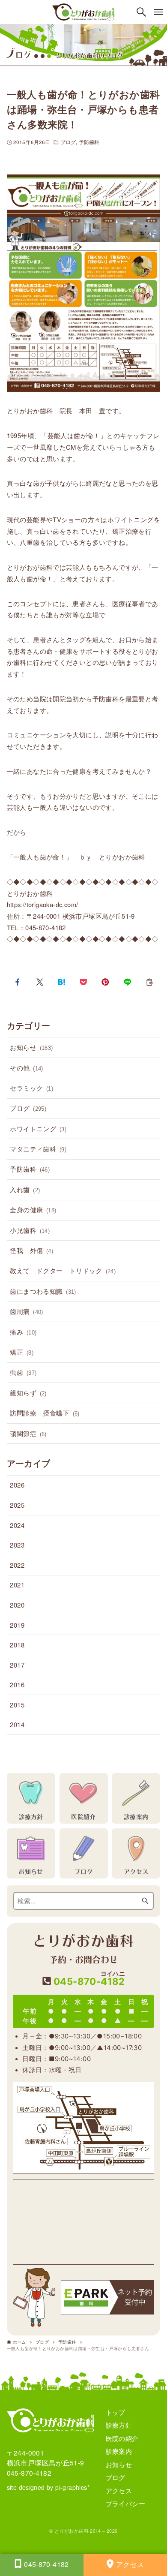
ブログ (68, 142)
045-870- (88, 1979)
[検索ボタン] (141, 12)
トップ (116, 2412)
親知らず (28, 1393)
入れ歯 (25, 1189)
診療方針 (119, 2425)
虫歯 (23, 1372)
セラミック (31, 1088)
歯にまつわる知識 (43, 1291)
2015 (17, 1705)
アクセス (119, 2490)
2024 (17, 1525)
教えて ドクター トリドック (63, 1270)
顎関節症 (28, 1433)
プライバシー (125, 2503)
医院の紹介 (122, 2438)
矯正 (22, 1352)
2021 (17, 1585)
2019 (17, 1625)
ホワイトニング (38, 1129)
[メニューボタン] (158, 12)
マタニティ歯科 (38, 1149)
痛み (23, 1332)
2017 (17, 1665)
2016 (17, 1685)
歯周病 (26, 1311)
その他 (26, 1068)
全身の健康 (33, 1210)
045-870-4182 (29, 2473)
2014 (17, 1724)
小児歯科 (30, 1230)
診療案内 (119, 2451)
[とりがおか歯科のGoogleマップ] (83, 2222)
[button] (18, 982)
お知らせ (31, 1047)
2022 (17, 1565)
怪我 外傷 (31, 1250)
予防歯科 (89, 142)
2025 (17, 1505)
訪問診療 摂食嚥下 (45, 1413)
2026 (17, 1485)
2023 (17, 1545)
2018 (17, 1645)
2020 (17, 1605)
